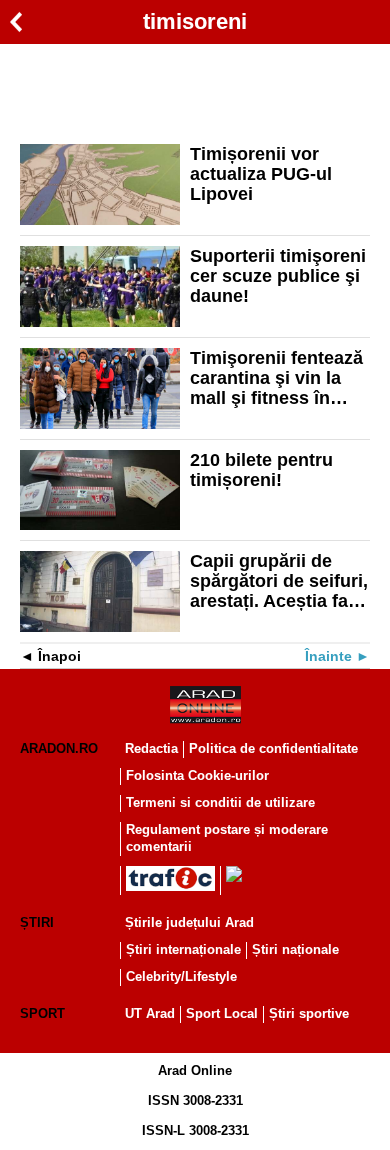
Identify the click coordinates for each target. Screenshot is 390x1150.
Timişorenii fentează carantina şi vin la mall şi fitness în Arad (276, 378)
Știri (37, 922)
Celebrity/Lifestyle (181, 976)
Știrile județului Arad (189, 922)
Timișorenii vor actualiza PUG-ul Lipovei (261, 174)
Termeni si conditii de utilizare (220, 802)
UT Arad (150, 1013)
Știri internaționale (183, 949)
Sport (42, 1013)
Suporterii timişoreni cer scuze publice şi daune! (278, 276)
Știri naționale (295, 949)
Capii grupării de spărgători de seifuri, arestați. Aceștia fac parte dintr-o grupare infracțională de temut (279, 581)
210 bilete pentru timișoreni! (261, 470)
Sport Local (222, 1013)
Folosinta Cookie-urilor (197, 775)
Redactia (151, 748)
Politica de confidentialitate (273, 748)
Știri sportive (309, 1013)
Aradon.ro (59, 748)
